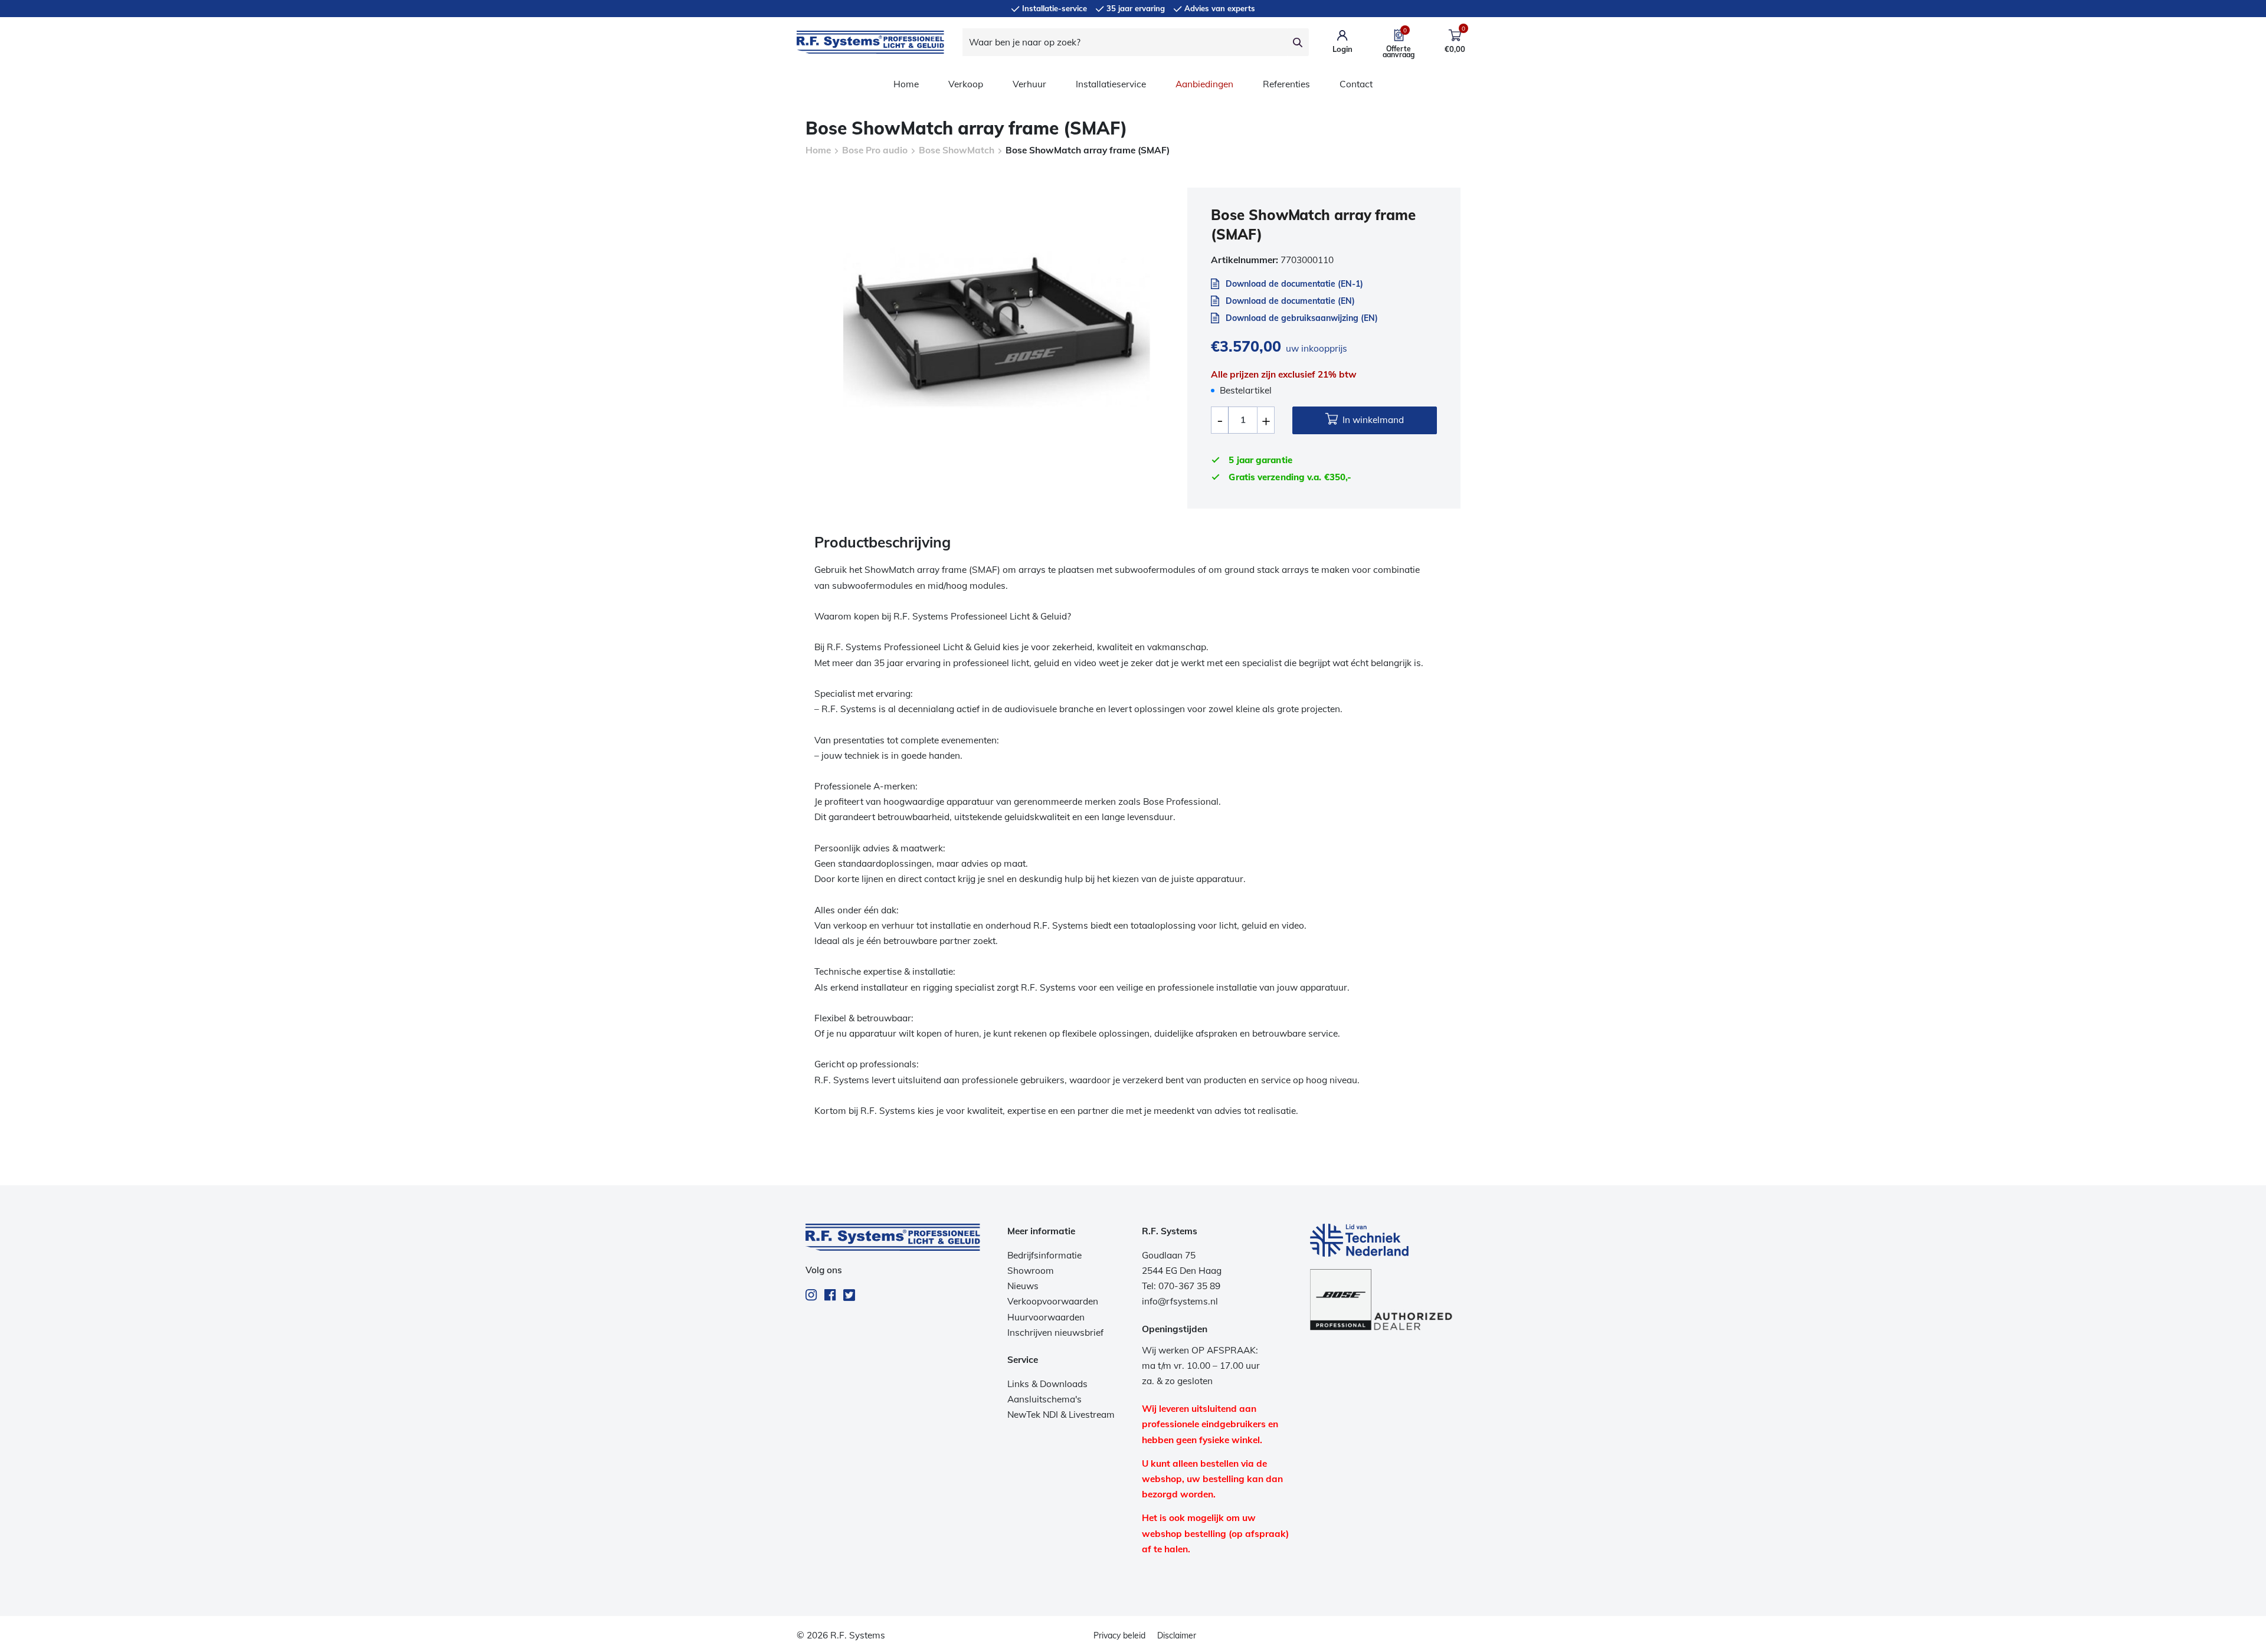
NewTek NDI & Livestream (1061, 1415)
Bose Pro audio (875, 150)
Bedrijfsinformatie (1044, 1255)
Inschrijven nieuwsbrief (1055, 1333)
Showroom (1031, 1271)
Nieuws (1023, 1286)
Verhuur (1029, 84)
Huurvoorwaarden (1046, 1317)
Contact (1356, 84)
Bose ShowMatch (957, 150)
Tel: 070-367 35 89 (1181, 1286)
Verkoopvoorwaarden (1053, 1301)
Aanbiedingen (1204, 84)
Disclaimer (1177, 1635)
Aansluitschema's (1044, 1399)
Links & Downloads (1047, 1384)
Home (906, 84)
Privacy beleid (1119, 1635)
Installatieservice (1111, 84)
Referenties (1286, 84)
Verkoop (966, 84)
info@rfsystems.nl (1180, 1301)
